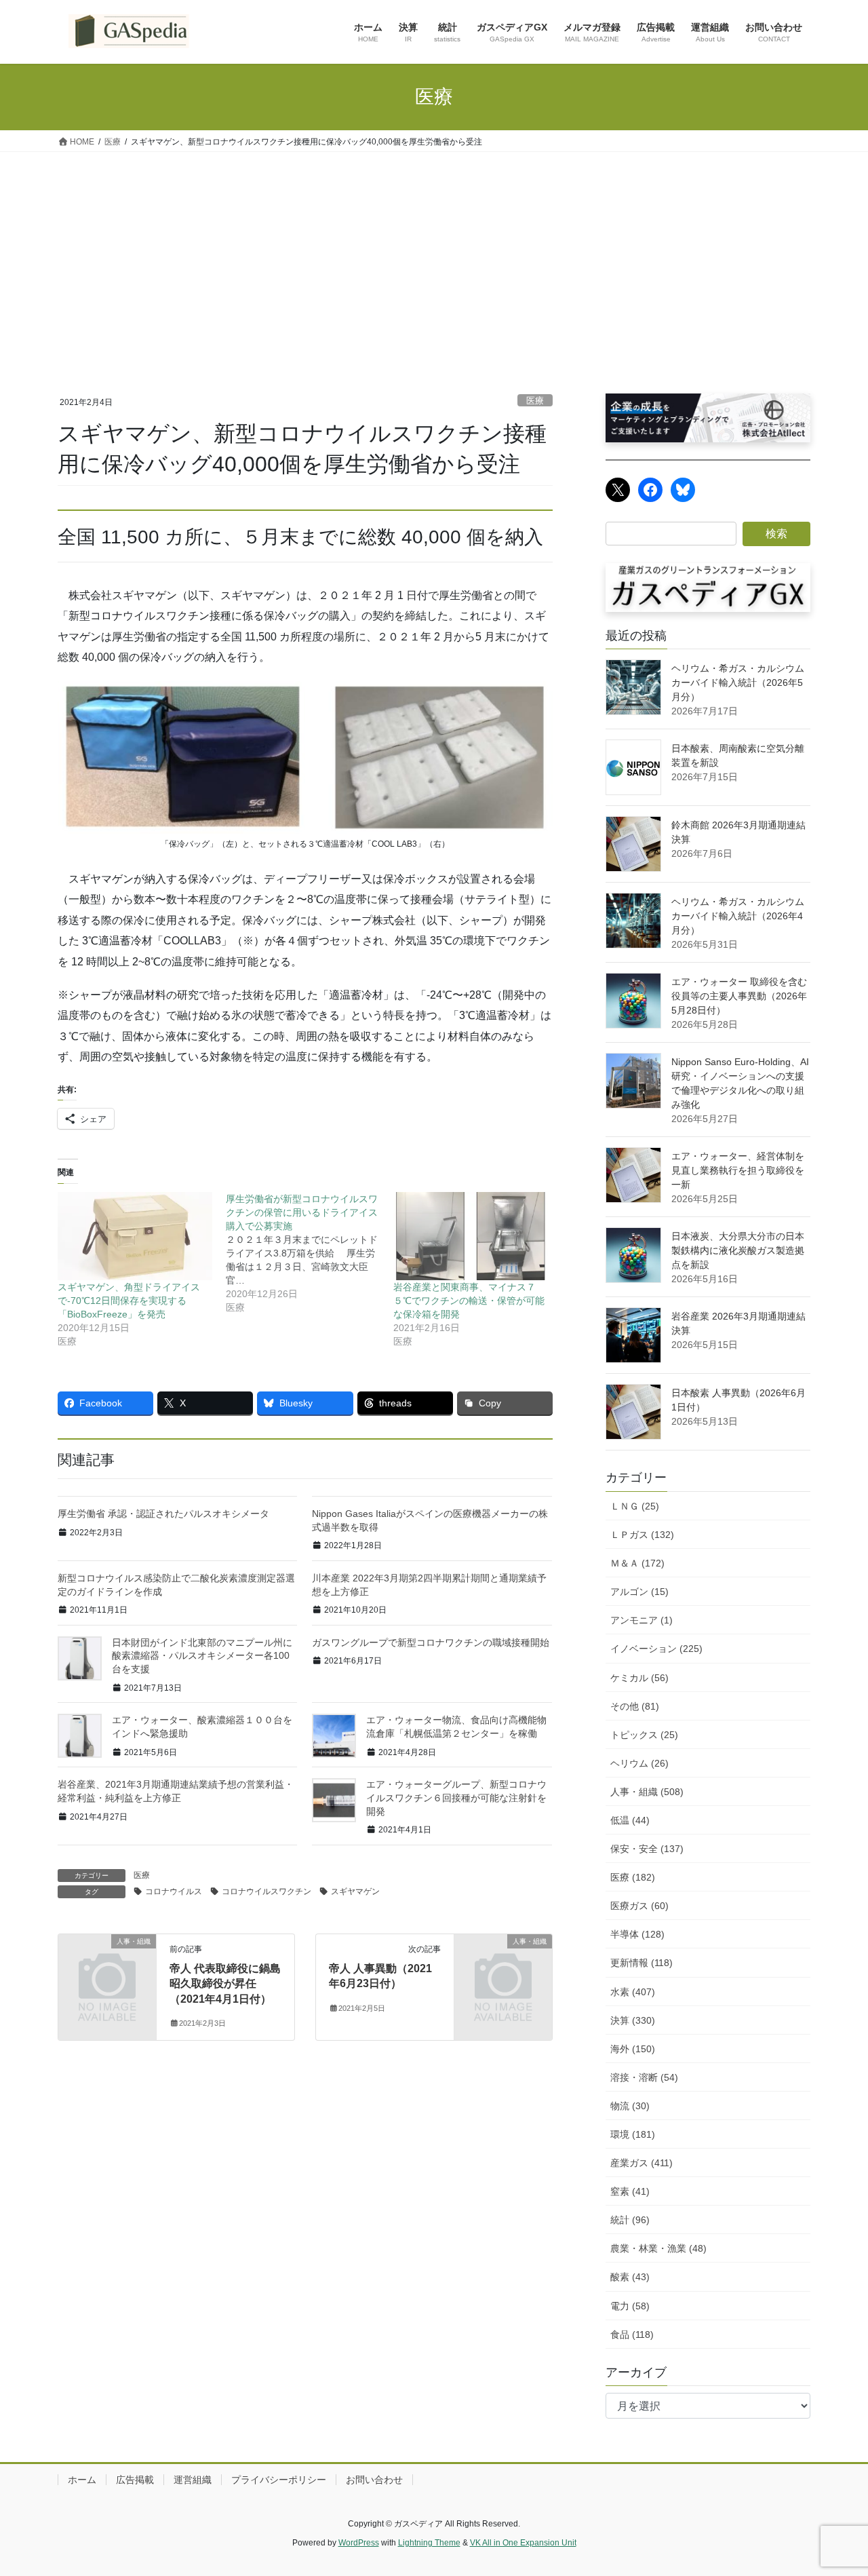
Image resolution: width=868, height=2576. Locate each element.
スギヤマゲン (355, 1891)
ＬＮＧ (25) (635, 1506)
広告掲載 (135, 2480)
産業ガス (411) (642, 2163)
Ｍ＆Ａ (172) (637, 1563)
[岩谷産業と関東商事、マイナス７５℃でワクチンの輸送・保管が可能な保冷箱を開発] (471, 1236)
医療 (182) (633, 1877)
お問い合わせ (374, 2480)
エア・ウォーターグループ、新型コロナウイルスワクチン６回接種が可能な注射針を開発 (456, 1798)
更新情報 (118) (642, 1963)
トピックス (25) (644, 1735)
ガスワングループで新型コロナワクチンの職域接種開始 (431, 1642)
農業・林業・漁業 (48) (658, 2248)
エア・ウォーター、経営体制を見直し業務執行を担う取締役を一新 (738, 1170)
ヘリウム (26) (639, 1763)
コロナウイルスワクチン (267, 1891)
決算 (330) (633, 2020)
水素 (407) (633, 1992)
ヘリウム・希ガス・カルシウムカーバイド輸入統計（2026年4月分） (738, 916)
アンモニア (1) (642, 1620)
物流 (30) (630, 2106)
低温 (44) (630, 1820)
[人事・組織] (107, 1964)
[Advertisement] (434, 254)
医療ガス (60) (639, 1906)
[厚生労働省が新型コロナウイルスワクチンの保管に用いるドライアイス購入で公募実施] (310, 1253)
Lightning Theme (429, 2543)
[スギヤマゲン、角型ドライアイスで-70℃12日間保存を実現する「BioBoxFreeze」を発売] (135, 1236)
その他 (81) (635, 1706)
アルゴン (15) (639, 1592)
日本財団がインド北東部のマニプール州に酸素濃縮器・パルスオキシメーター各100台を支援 (202, 1656)
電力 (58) (630, 2306)
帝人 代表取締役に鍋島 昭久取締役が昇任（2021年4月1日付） (225, 1984)
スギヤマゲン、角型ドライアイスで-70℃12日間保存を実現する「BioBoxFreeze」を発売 (129, 1301)
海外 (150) (633, 2049)
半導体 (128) (637, 1934)
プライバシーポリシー (279, 2480)
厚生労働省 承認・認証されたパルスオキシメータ (163, 1514)
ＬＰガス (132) (642, 1535)
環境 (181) (633, 2134)
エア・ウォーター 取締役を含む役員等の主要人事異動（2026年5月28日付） (739, 996)
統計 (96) (630, 2220)
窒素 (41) (630, 2191)
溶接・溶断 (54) (644, 2077)
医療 (535, 401)
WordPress (359, 2543)
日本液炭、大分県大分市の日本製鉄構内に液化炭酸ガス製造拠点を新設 (738, 1250)
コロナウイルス (174, 1891)
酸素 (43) (630, 2277)
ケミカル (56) (639, 1678)
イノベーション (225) (656, 1649)
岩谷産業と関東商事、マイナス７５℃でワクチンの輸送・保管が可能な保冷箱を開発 (469, 1301)
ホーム (82, 2480)
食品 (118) (632, 2334)
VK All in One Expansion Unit (523, 2543)
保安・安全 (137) (647, 1849)
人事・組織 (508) (647, 1792)
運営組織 (193, 2480)
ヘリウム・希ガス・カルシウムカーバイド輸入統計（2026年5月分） (738, 683)
